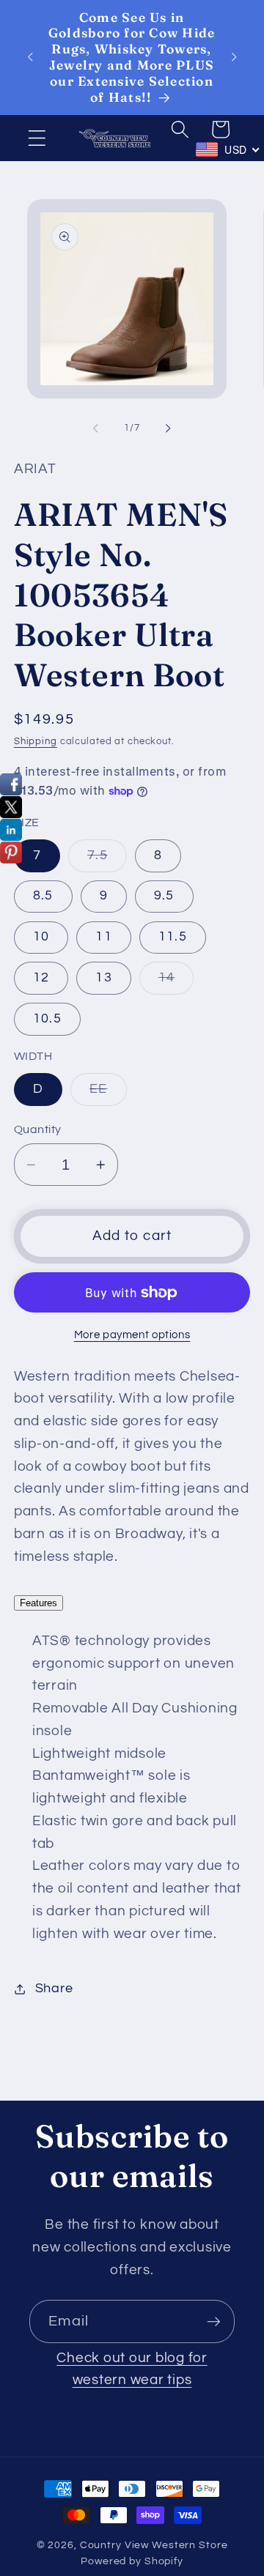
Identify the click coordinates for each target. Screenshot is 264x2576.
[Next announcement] (234, 57)
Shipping (36, 742)
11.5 (173, 937)
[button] (37, 138)
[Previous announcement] (30, 57)
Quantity (38, 1129)
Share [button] (54, 1989)
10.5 (47, 1019)
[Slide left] (96, 428)
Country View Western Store (154, 2545)
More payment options (132, 1335)
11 (104, 937)
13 (104, 978)
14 (176, 983)
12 (41, 978)
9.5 (164, 896)
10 (41, 937)
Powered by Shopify (132, 2561)
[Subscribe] (214, 2321)
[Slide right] (169, 428)
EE (108, 1094)
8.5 (43, 896)
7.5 (107, 860)
